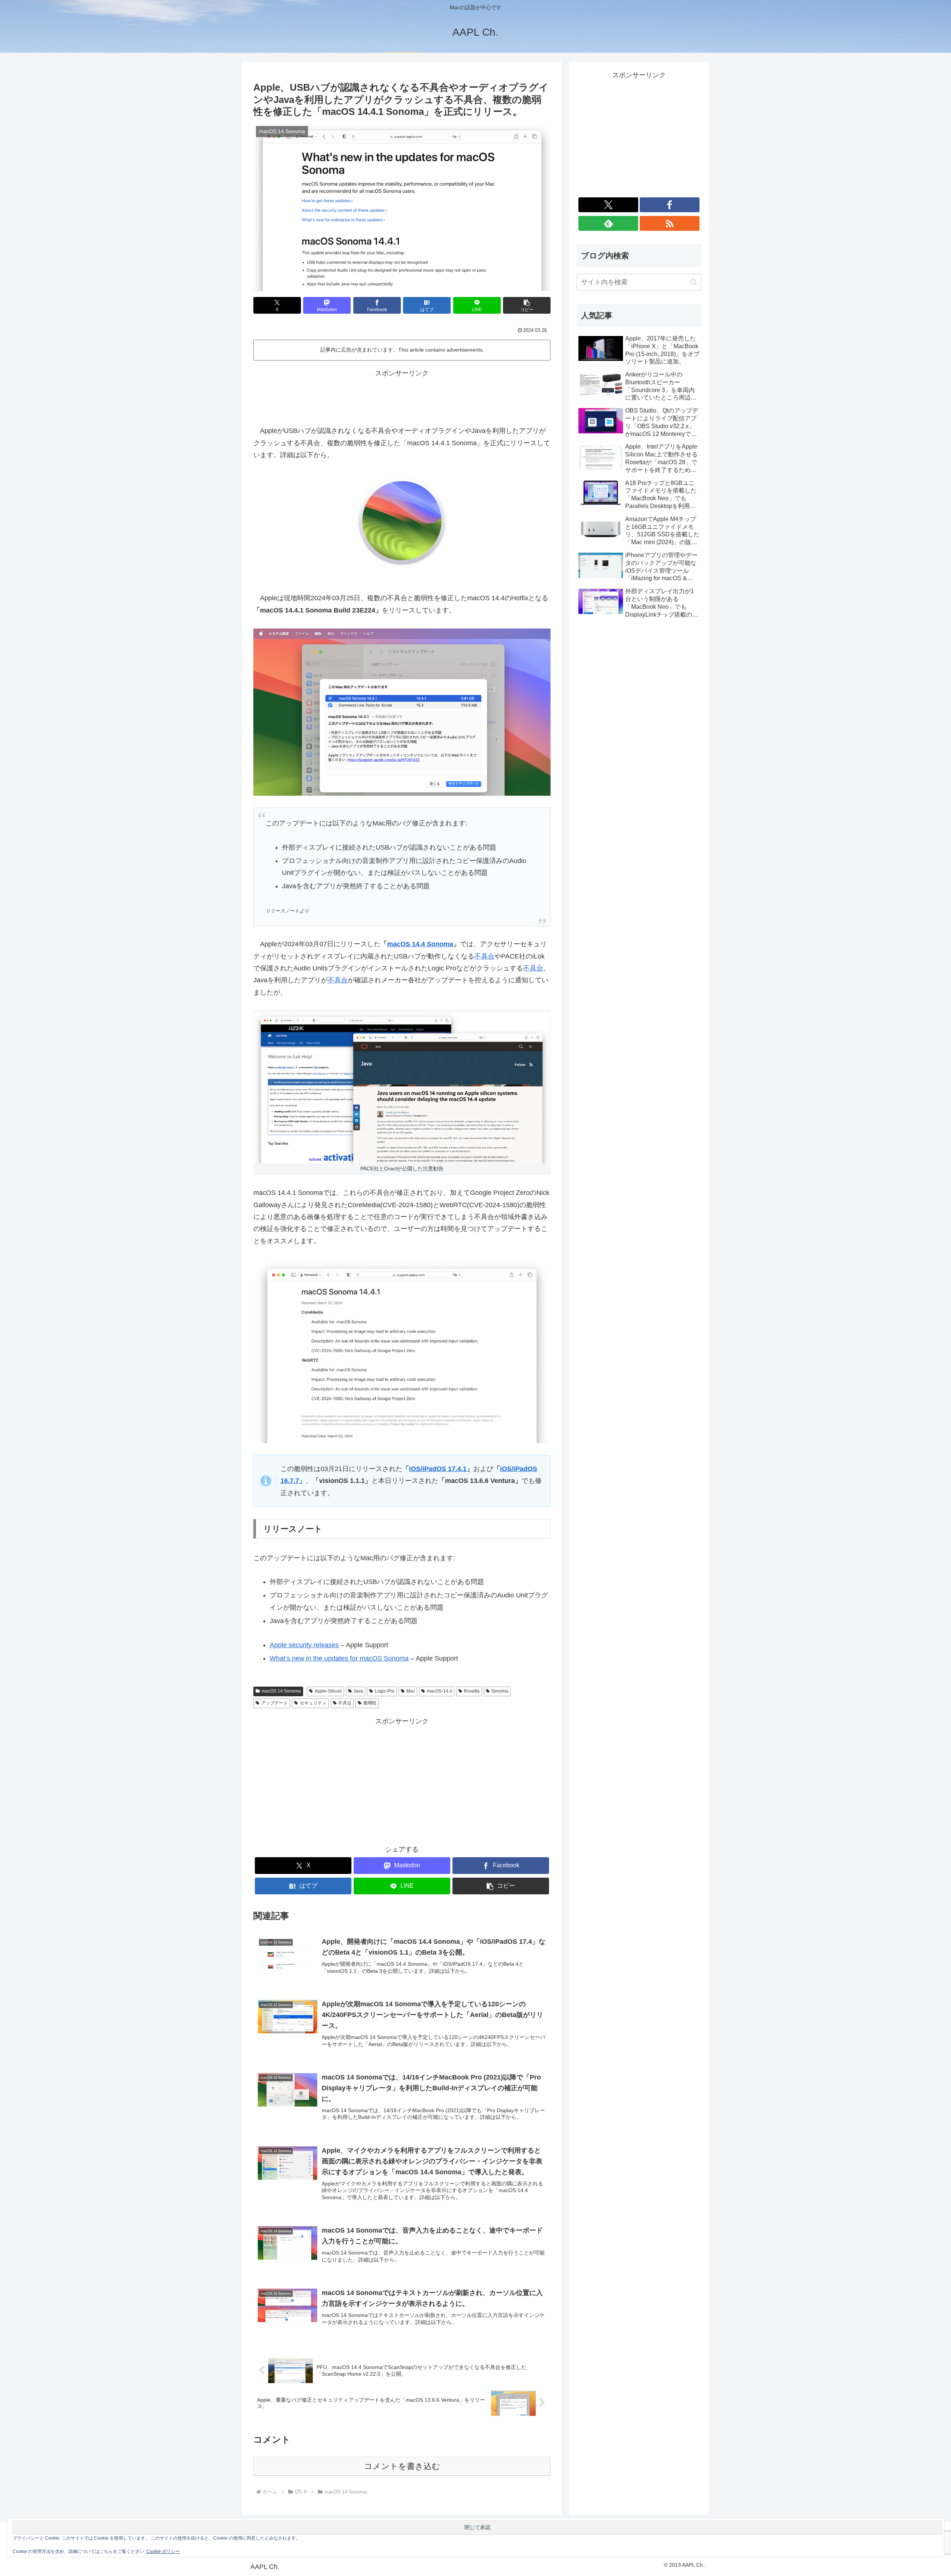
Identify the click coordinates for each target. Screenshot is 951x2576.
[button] (527, 305)
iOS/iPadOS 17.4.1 (438, 1469)
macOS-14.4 (439, 1691)
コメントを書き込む (402, 2466)
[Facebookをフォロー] (670, 205)
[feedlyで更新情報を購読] (608, 223)
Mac (411, 1691)
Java (358, 1691)
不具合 (484, 956)
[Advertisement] (402, 396)
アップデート (275, 1703)
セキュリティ (313, 1703)
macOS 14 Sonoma (281, 1691)
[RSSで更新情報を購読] (670, 223)
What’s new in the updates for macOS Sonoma (339, 1658)
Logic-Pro (385, 1691)
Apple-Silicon (328, 1691)
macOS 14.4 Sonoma (420, 944)
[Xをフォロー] (608, 205)
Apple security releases (304, 1645)
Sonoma (500, 1691)
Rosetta (472, 1691)
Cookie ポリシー (163, 2551)
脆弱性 (370, 1703)
